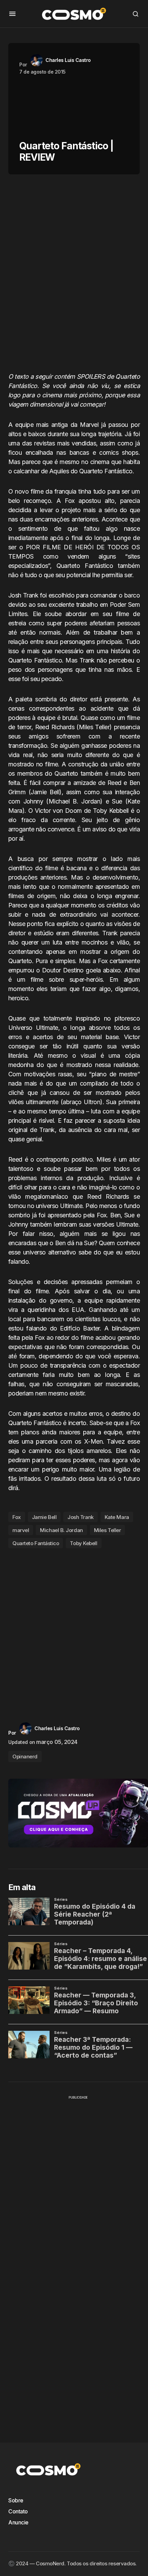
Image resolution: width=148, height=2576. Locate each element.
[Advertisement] (74, 276)
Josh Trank (81, 1517)
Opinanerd (25, 1756)
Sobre (16, 2500)
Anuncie (18, 2522)
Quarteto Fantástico (36, 1543)
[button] (12, 14)
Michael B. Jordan (61, 1530)
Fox (17, 1517)
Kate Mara (117, 1517)
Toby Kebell (83, 1543)
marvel (21, 1530)
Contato (18, 2511)
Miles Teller (108, 1530)
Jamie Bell (44, 1517)
